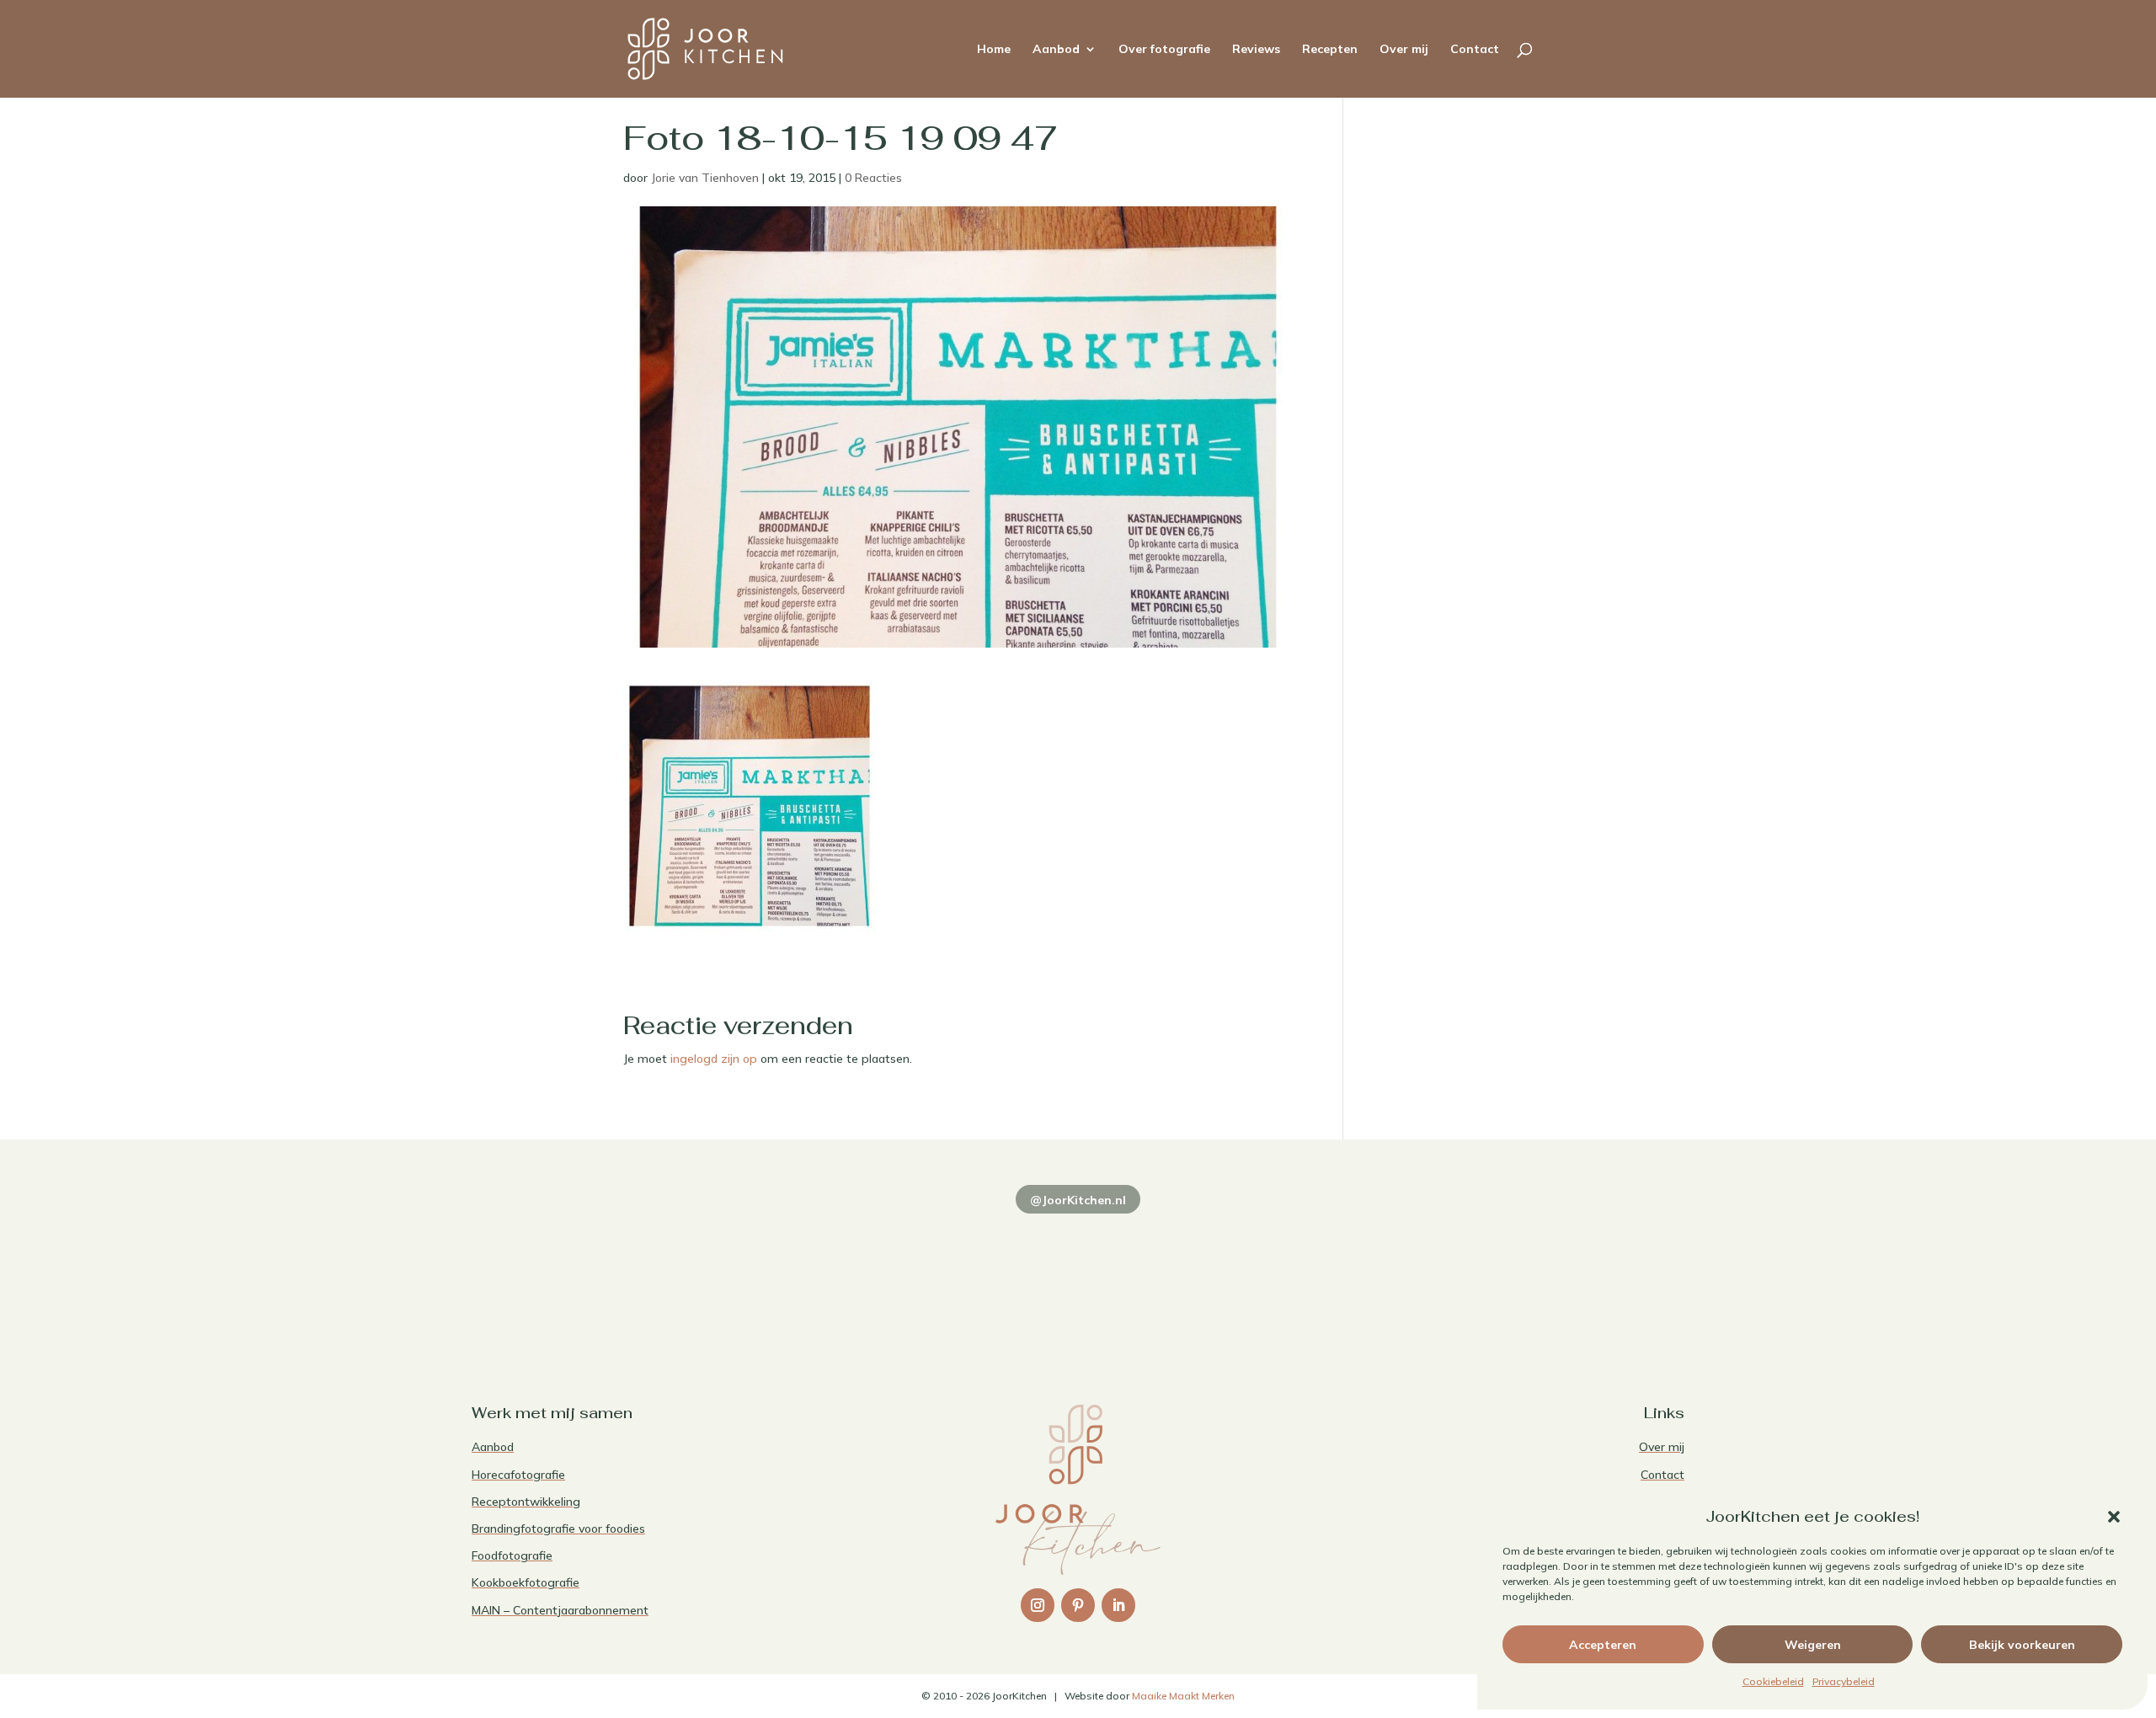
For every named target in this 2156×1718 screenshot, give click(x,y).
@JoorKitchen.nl (1078, 1200)
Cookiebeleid (1773, 1681)
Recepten (1330, 50)
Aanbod (1056, 50)
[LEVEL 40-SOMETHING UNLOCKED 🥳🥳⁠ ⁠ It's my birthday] (834, 1273)
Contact (1475, 50)
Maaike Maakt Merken (1183, 1696)
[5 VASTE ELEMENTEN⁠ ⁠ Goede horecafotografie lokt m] (1566, 1273)
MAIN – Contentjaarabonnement (560, 1610)
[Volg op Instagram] (1038, 1605)
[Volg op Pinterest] (1078, 1605)
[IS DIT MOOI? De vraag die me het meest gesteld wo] (590, 1273)
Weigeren (1813, 1645)
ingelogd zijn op (714, 1059)
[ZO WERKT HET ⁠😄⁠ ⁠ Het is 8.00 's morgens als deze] (1078, 1273)
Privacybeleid (1844, 1681)
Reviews (1256, 50)
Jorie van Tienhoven (705, 178)
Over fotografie (1164, 50)
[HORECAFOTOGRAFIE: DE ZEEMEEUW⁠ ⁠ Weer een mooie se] (1322, 1273)
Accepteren (1603, 1645)
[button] (2114, 1517)
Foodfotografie (512, 1555)
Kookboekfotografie (526, 1582)
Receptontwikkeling (526, 1502)
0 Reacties (873, 178)
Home (994, 50)
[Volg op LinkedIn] (1118, 1605)
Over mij (1404, 50)
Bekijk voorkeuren (2022, 1645)
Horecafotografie (518, 1475)
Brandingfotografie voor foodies (558, 1529)
